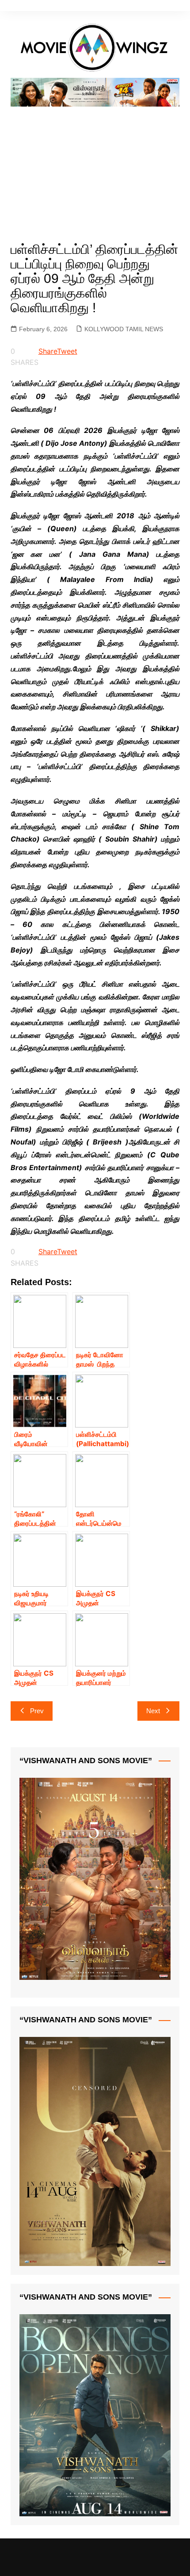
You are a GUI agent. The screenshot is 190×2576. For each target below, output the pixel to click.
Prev (37, 1711)
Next (153, 1711)
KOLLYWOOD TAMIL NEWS (124, 329)
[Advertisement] (95, 164)
